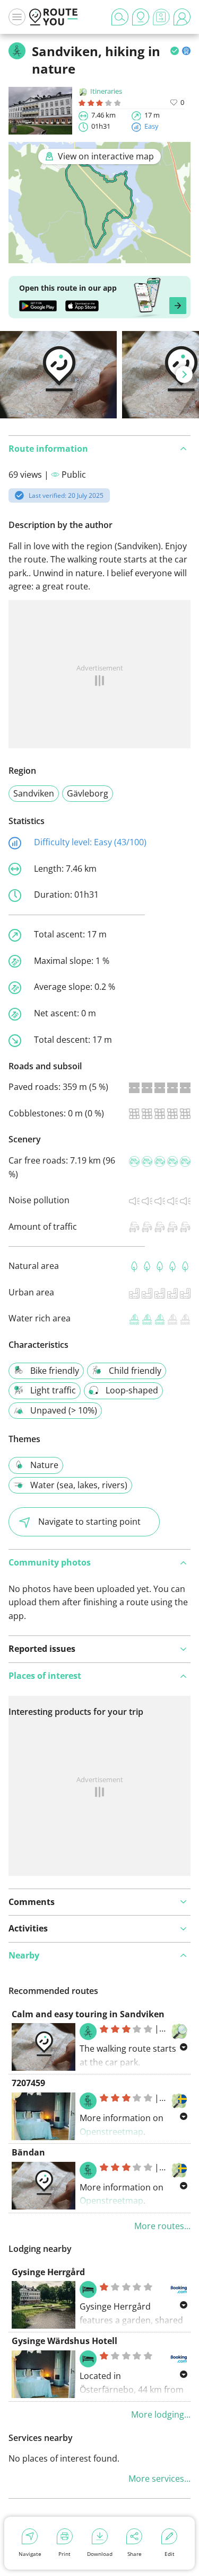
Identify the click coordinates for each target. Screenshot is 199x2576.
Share (135, 2554)
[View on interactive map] (99, 256)
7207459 (28, 2083)
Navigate (30, 2554)
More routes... (162, 2226)
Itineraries (106, 91)
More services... (159, 2479)
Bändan (28, 2152)
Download (100, 2554)
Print (64, 2554)
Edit (170, 2554)
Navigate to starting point (89, 1522)
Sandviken (34, 793)
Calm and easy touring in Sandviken (88, 2014)
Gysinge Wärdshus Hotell (64, 2341)
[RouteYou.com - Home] (54, 17)
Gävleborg (88, 793)
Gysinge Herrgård (48, 2272)
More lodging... (161, 2414)
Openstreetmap (111, 2132)
